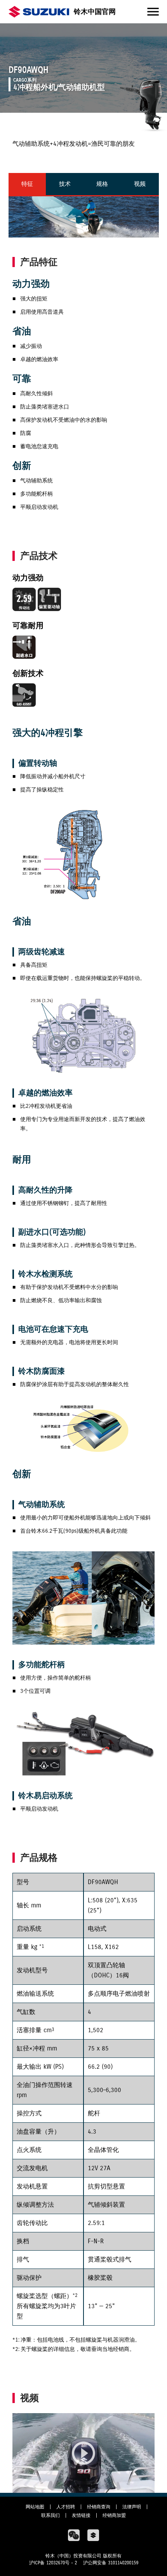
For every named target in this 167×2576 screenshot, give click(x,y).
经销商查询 (99, 2507)
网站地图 (35, 2507)
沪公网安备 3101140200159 (111, 2563)
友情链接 (81, 2515)
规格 (102, 184)
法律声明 (132, 2507)
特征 (27, 184)
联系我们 (50, 2515)
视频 (140, 184)
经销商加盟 (114, 2515)
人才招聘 (66, 2507)
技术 (65, 184)
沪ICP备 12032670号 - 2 (53, 2563)
